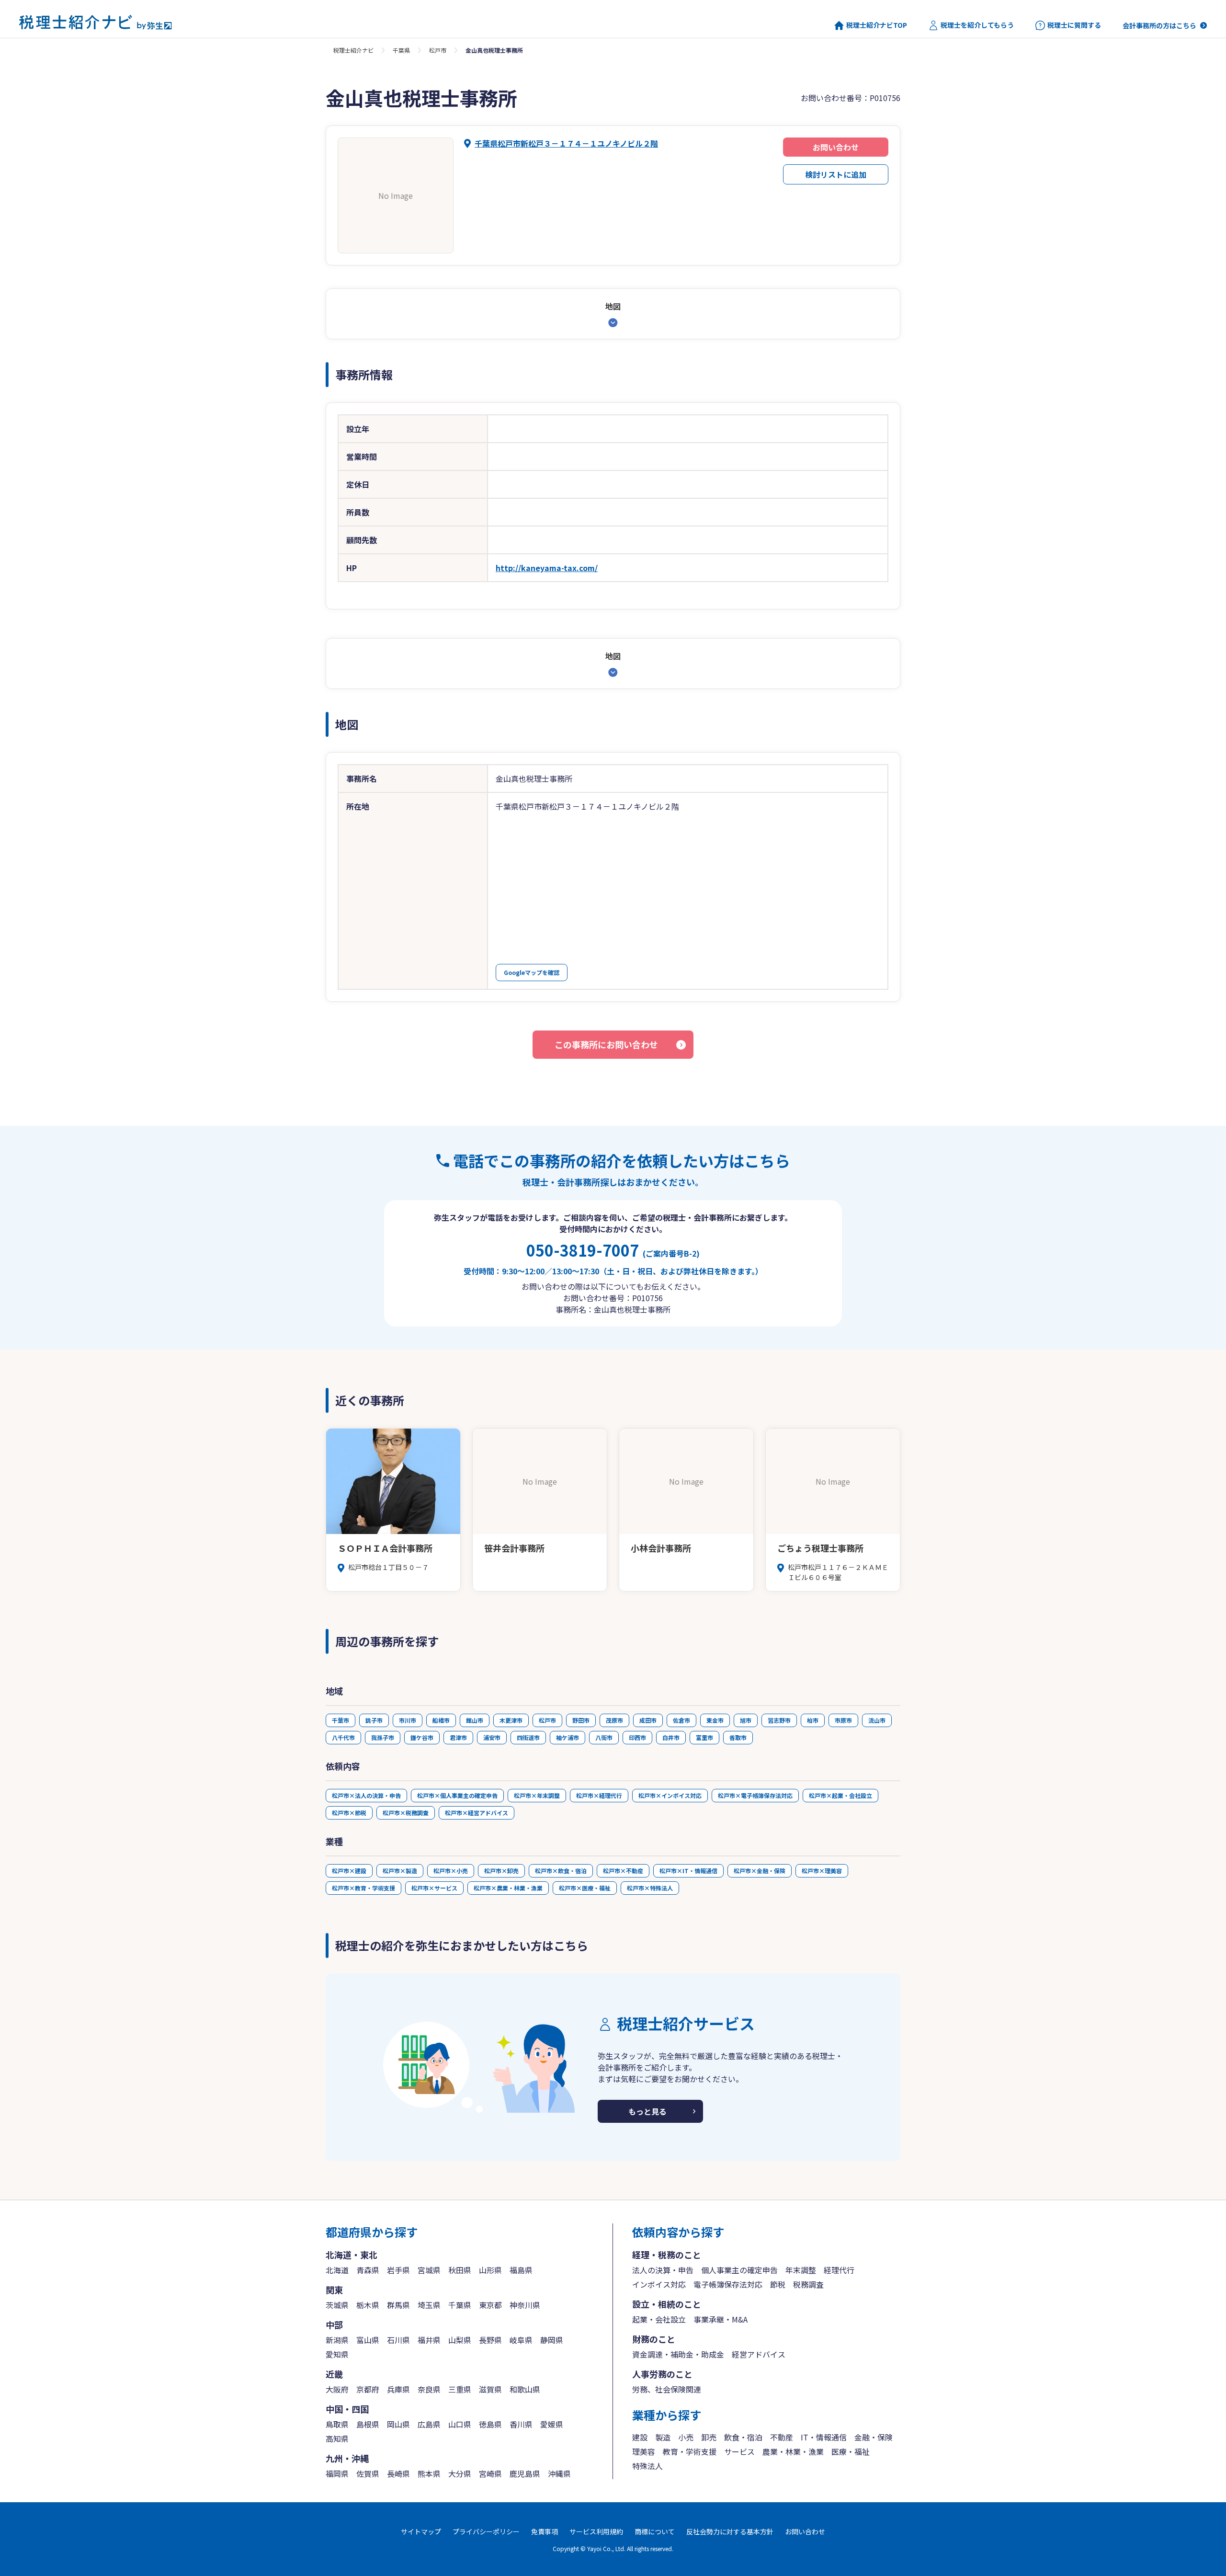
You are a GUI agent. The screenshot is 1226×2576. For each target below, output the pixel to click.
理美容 (644, 2451)
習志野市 (779, 1720)
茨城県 (337, 2305)
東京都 (490, 2305)
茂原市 (614, 1720)
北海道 (337, 2270)
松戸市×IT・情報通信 (688, 1871)
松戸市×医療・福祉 (585, 1888)
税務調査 (808, 2284)
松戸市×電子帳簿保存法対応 (755, 1795)
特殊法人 (647, 2466)
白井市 (671, 1737)
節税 (778, 2284)
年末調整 (801, 2270)
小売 (686, 2437)
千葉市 (341, 1720)
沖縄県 (559, 2473)
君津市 (458, 1737)
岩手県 (398, 2270)
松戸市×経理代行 (599, 1795)
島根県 (368, 2424)
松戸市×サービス (434, 1888)
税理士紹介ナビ (353, 50)
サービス (739, 2451)
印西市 (637, 1737)
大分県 (460, 2473)
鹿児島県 (525, 2473)
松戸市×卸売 (501, 1871)
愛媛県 (552, 2424)
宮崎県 (490, 2473)
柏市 (813, 1720)
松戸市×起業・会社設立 (840, 1795)
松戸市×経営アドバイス (477, 1813)
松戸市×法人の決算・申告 (366, 1795)
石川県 (398, 2340)
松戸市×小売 (451, 1871)
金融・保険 (874, 2437)
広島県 (429, 2424)
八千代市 (343, 1737)
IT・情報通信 (824, 2437)
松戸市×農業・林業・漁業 (508, 1888)
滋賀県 (490, 2389)
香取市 (738, 1737)
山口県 (460, 2424)
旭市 (746, 1720)
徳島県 (490, 2424)
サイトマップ (421, 2531)
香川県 (521, 2424)
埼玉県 (429, 2305)
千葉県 (401, 50)
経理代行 (839, 2270)
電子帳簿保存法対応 (728, 2284)
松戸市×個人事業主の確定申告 (457, 1795)
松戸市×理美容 (822, 1871)
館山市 (475, 1720)
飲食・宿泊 (743, 2437)
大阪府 (337, 2389)
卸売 (709, 2437)
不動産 (782, 2437)
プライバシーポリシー (486, 2531)
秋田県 (460, 2270)
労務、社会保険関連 (667, 2389)
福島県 (521, 2270)
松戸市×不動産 (623, 1871)
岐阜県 (521, 2340)
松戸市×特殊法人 (650, 1888)
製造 (663, 2437)
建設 (640, 2437)
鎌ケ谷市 (422, 1737)
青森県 (368, 2270)
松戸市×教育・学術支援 (363, 1888)
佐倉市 (681, 1720)
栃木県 (368, 2305)
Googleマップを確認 (532, 972)
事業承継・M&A (721, 2319)
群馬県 (398, 2305)
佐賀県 (368, 2473)
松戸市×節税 (349, 1813)
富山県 (368, 2340)
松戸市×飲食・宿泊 (561, 1871)
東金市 (715, 1720)
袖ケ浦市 (568, 1737)
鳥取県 (337, 2424)
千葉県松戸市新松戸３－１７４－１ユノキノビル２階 (566, 143)
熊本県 (429, 2473)
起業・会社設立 (659, 2319)
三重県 (460, 2389)
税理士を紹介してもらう (977, 25)
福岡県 (337, 2473)
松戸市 (438, 50)
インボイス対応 (659, 2284)
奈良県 (429, 2389)
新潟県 (337, 2340)
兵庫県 (398, 2389)
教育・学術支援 (690, 2451)
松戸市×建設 (349, 1871)
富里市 (704, 1737)
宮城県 (429, 2270)
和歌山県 (525, 2389)
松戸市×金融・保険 (760, 1871)
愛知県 (337, 2354)
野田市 (581, 1720)
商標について (655, 2531)
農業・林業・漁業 (793, 2451)
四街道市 (528, 1737)
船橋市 (441, 1720)
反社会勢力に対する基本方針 (730, 2531)
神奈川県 (525, 2305)
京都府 (368, 2389)
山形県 (490, 2270)
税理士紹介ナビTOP (877, 25)
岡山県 (398, 2424)
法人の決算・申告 (663, 2270)
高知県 (337, 2439)
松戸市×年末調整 (537, 1795)
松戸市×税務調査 (406, 1813)
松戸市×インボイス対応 (670, 1795)
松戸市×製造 (400, 1871)
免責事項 (545, 2531)
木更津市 (511, 1720)
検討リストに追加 (836, 174)
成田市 (648, 1720)
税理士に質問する (1074, 25)
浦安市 (492, 1737)
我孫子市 (383, 1737)
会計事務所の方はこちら (1159, 25)
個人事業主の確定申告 (739, 2270)
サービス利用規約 (596, 2531)
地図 (613, 306)
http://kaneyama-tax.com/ (547, 568)
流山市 (877, 1720)
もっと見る (647, 2111)
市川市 (408, 1720)
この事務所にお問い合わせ (606, 1044)
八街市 (604, 1737)
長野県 (490, 2340)
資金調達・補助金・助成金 (678, 2354)
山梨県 (460, 2340)
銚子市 (374, 1720)
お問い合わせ (836, 147)
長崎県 (398, 2473)
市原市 (843, 1720)
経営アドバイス (759, 2354)
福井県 (429, 2340)
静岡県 (552, 2340)
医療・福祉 (851, 2451)
